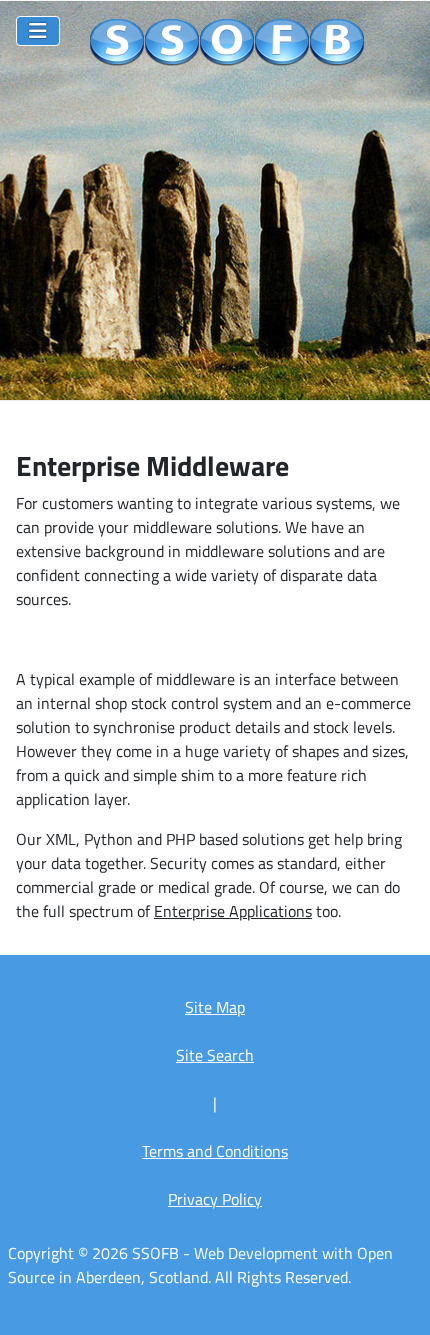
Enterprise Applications (233, 911)
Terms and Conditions (215, 1151)
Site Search (215, 1055)
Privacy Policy (215, 1199)
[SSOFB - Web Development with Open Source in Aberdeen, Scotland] (227, 43)
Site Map (215, 1007)
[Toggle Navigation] (38, 31)
